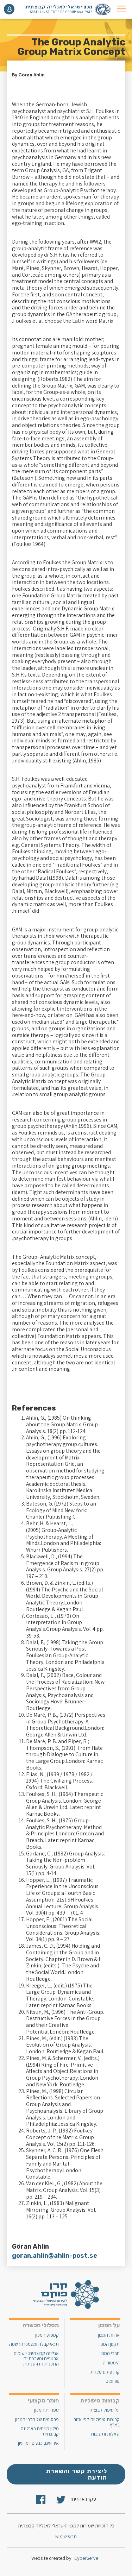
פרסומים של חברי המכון (37, 2420)
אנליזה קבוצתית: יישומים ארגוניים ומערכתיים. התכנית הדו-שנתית (36, 2359)
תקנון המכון (109, 2344)
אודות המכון (109, 2335)
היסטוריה (111, 2363)
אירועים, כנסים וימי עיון (38, 2443)
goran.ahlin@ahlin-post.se (55, 2256)
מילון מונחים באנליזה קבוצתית (40, 2431)
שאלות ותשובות (105, 2434)
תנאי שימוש (66, 2536)
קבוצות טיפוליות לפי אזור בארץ (97, 2422)
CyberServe (86, 2558)
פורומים (113, 2381)
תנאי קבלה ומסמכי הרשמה (34, 2344)
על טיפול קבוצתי (105, 2410)
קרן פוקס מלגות (105, 2372)
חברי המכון (110, 2353)
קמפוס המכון (47, 2335)
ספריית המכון (46, 2410)
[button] (121, 9)
